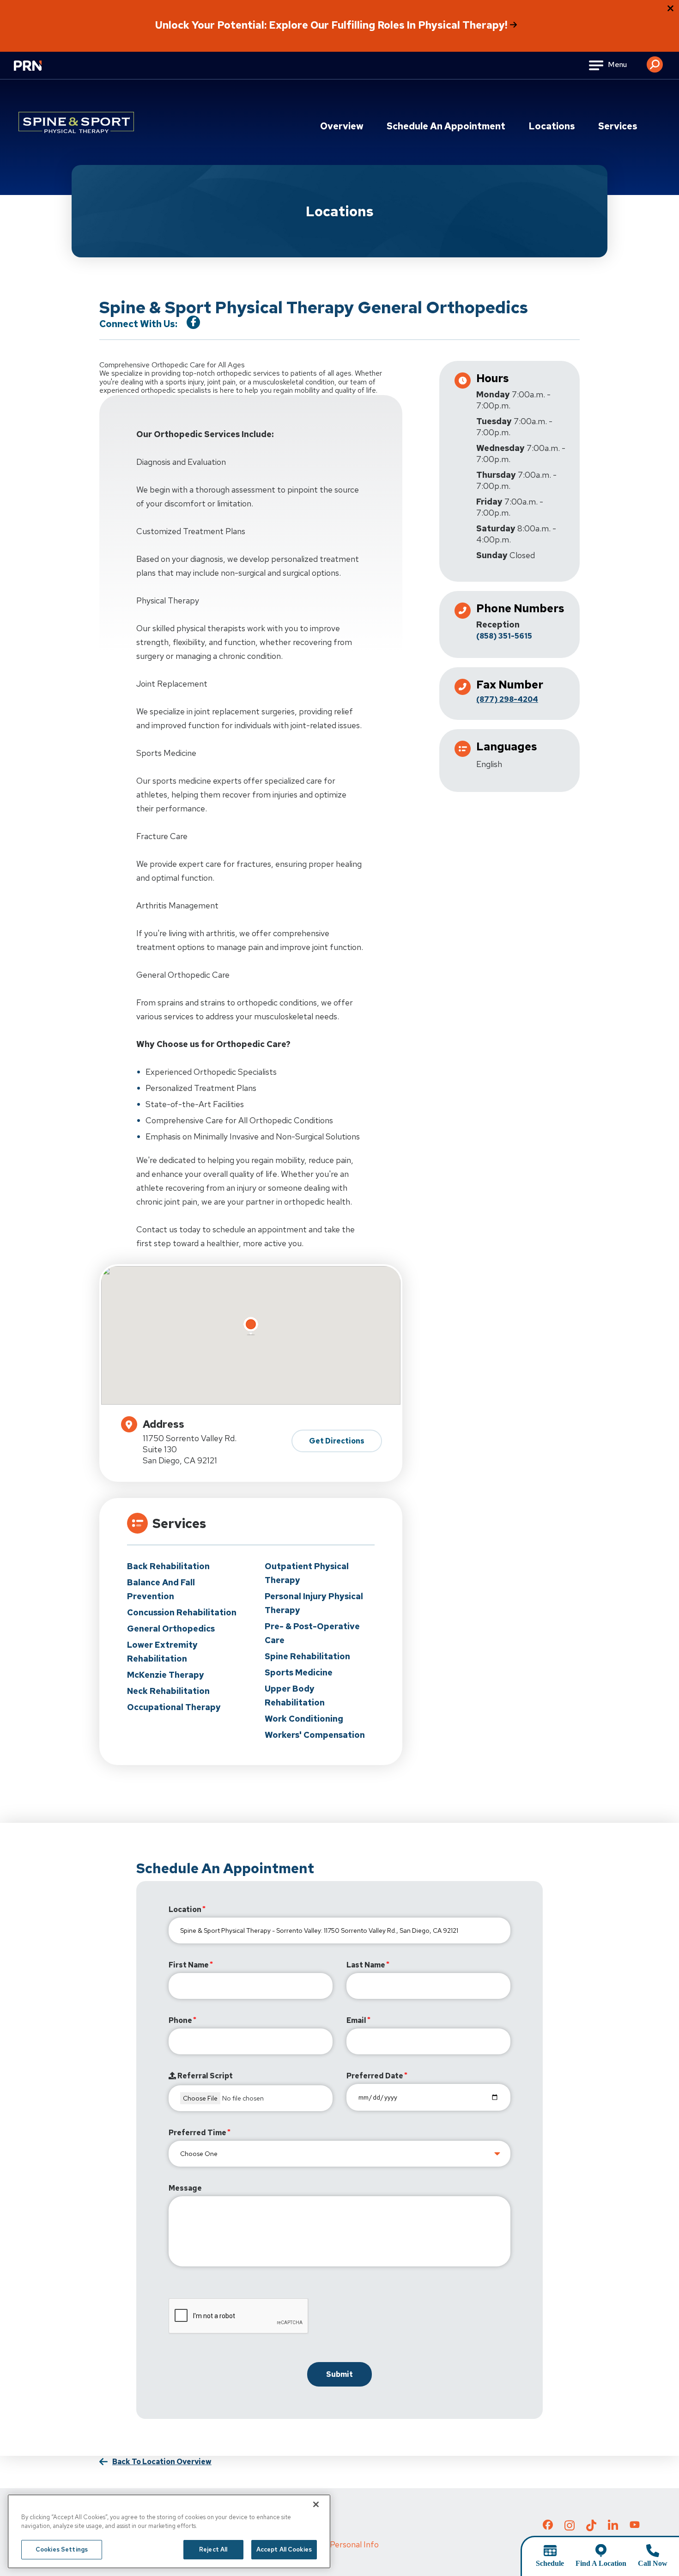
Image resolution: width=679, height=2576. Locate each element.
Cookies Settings (62, 2549)
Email (356, 2020)
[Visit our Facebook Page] (193, 322)
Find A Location (601, 2563)
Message (185, 2188)
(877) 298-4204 (507, 699)
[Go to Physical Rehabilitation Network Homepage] (39, 71)
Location (185, 1909)
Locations (552, 126)
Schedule (550, 2563)
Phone (180, 2020)
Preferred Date (375, 2076)
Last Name (366, 1965)
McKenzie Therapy (166, 1675)
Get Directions (337, 1441)
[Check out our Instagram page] (570, 2528)
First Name (189, 1965)
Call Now (653, 2563)
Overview (342, 126)
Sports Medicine (299, 1672)
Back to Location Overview (162, 2462)
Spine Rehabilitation (307, 1656)
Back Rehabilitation (168, 1566)
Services (618, 126)
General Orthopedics (171, 1629)
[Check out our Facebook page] (548, 2527)
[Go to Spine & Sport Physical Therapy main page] (76, 122)
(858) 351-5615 (504, 636)
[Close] (316, 2504)
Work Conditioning (304, 1719)
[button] (655, 61)
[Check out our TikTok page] (591, 2528)
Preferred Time (197, 2133)
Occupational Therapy (174, 1707)
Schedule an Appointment (446, 126)
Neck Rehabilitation (168, 1691)
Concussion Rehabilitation (182, 1612)
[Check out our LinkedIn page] (613, 2528)
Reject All (213, 2549)
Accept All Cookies (284, 2549)
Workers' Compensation (315, 1735)
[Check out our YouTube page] (635, 2526)
